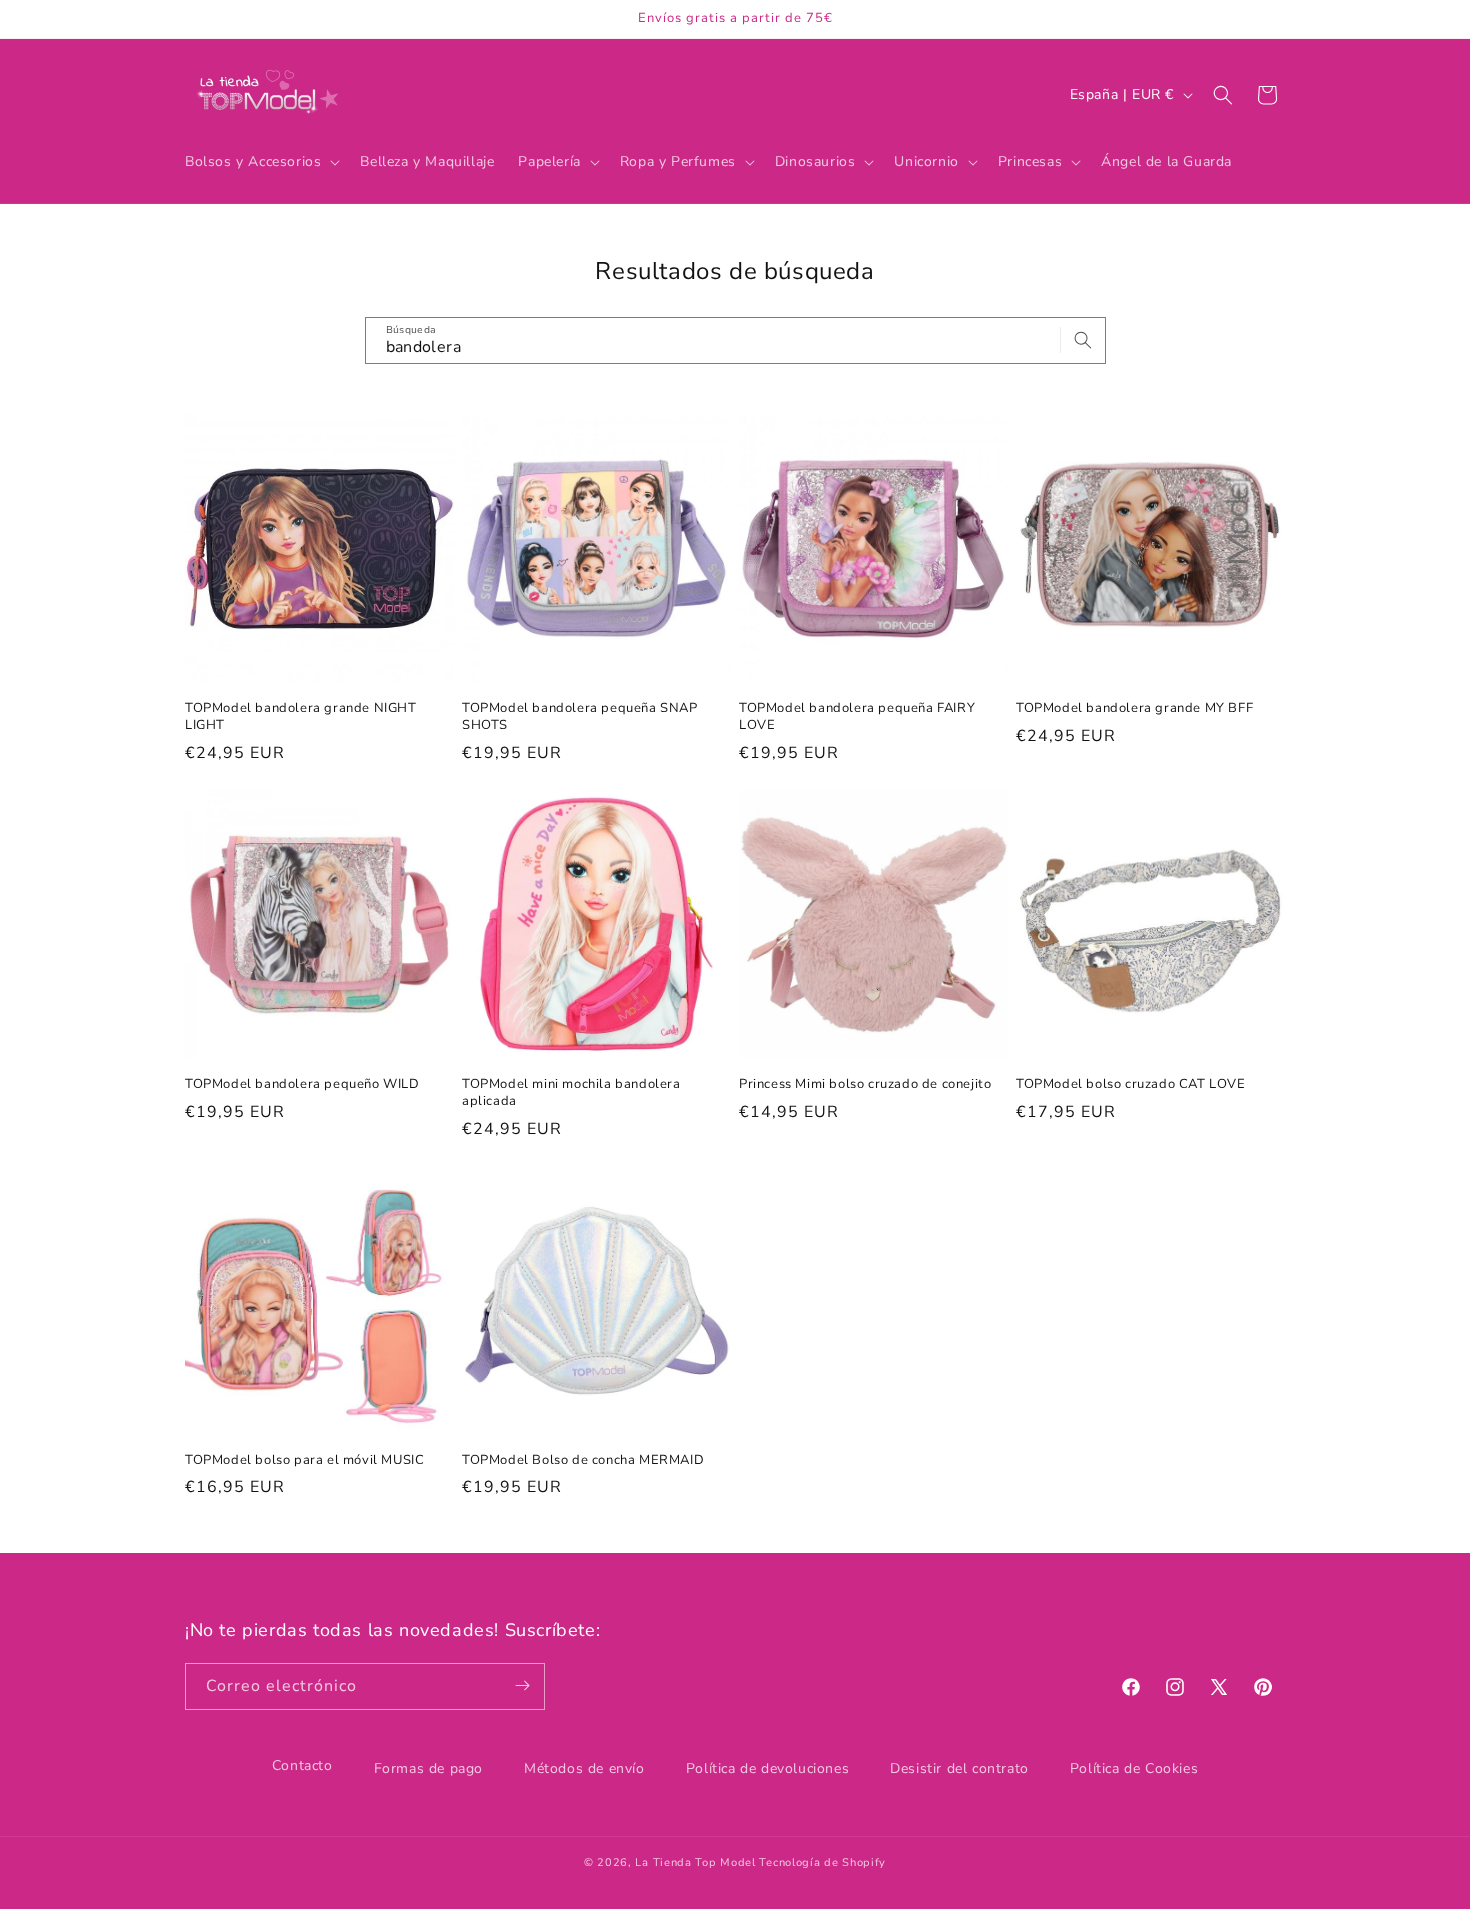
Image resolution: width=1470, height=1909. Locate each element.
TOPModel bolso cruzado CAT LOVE (1131, 1084)
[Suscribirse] (522, 1685)
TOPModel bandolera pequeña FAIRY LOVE (857, 717)
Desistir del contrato (959, 1768)
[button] (260, 162)
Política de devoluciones (767, 1768)
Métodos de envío (584, 1768)
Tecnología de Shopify (822, 1862)
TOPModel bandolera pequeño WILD (302, 1084)
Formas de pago (428, 1768)
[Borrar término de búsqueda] (1039, 340)
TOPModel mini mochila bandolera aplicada (571, 1093)
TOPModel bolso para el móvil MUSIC (304, 1460)
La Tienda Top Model (695, 1862)
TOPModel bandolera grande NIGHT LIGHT (301, 717)
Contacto (302, 1765)
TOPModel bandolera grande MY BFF (1134, 708)
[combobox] (735, 340)
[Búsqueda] (1083, 340)
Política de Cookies (1134, 1768)
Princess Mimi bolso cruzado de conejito (865, 1084)
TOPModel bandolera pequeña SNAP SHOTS (580, 717)
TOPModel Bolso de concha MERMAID (583, 1460)
